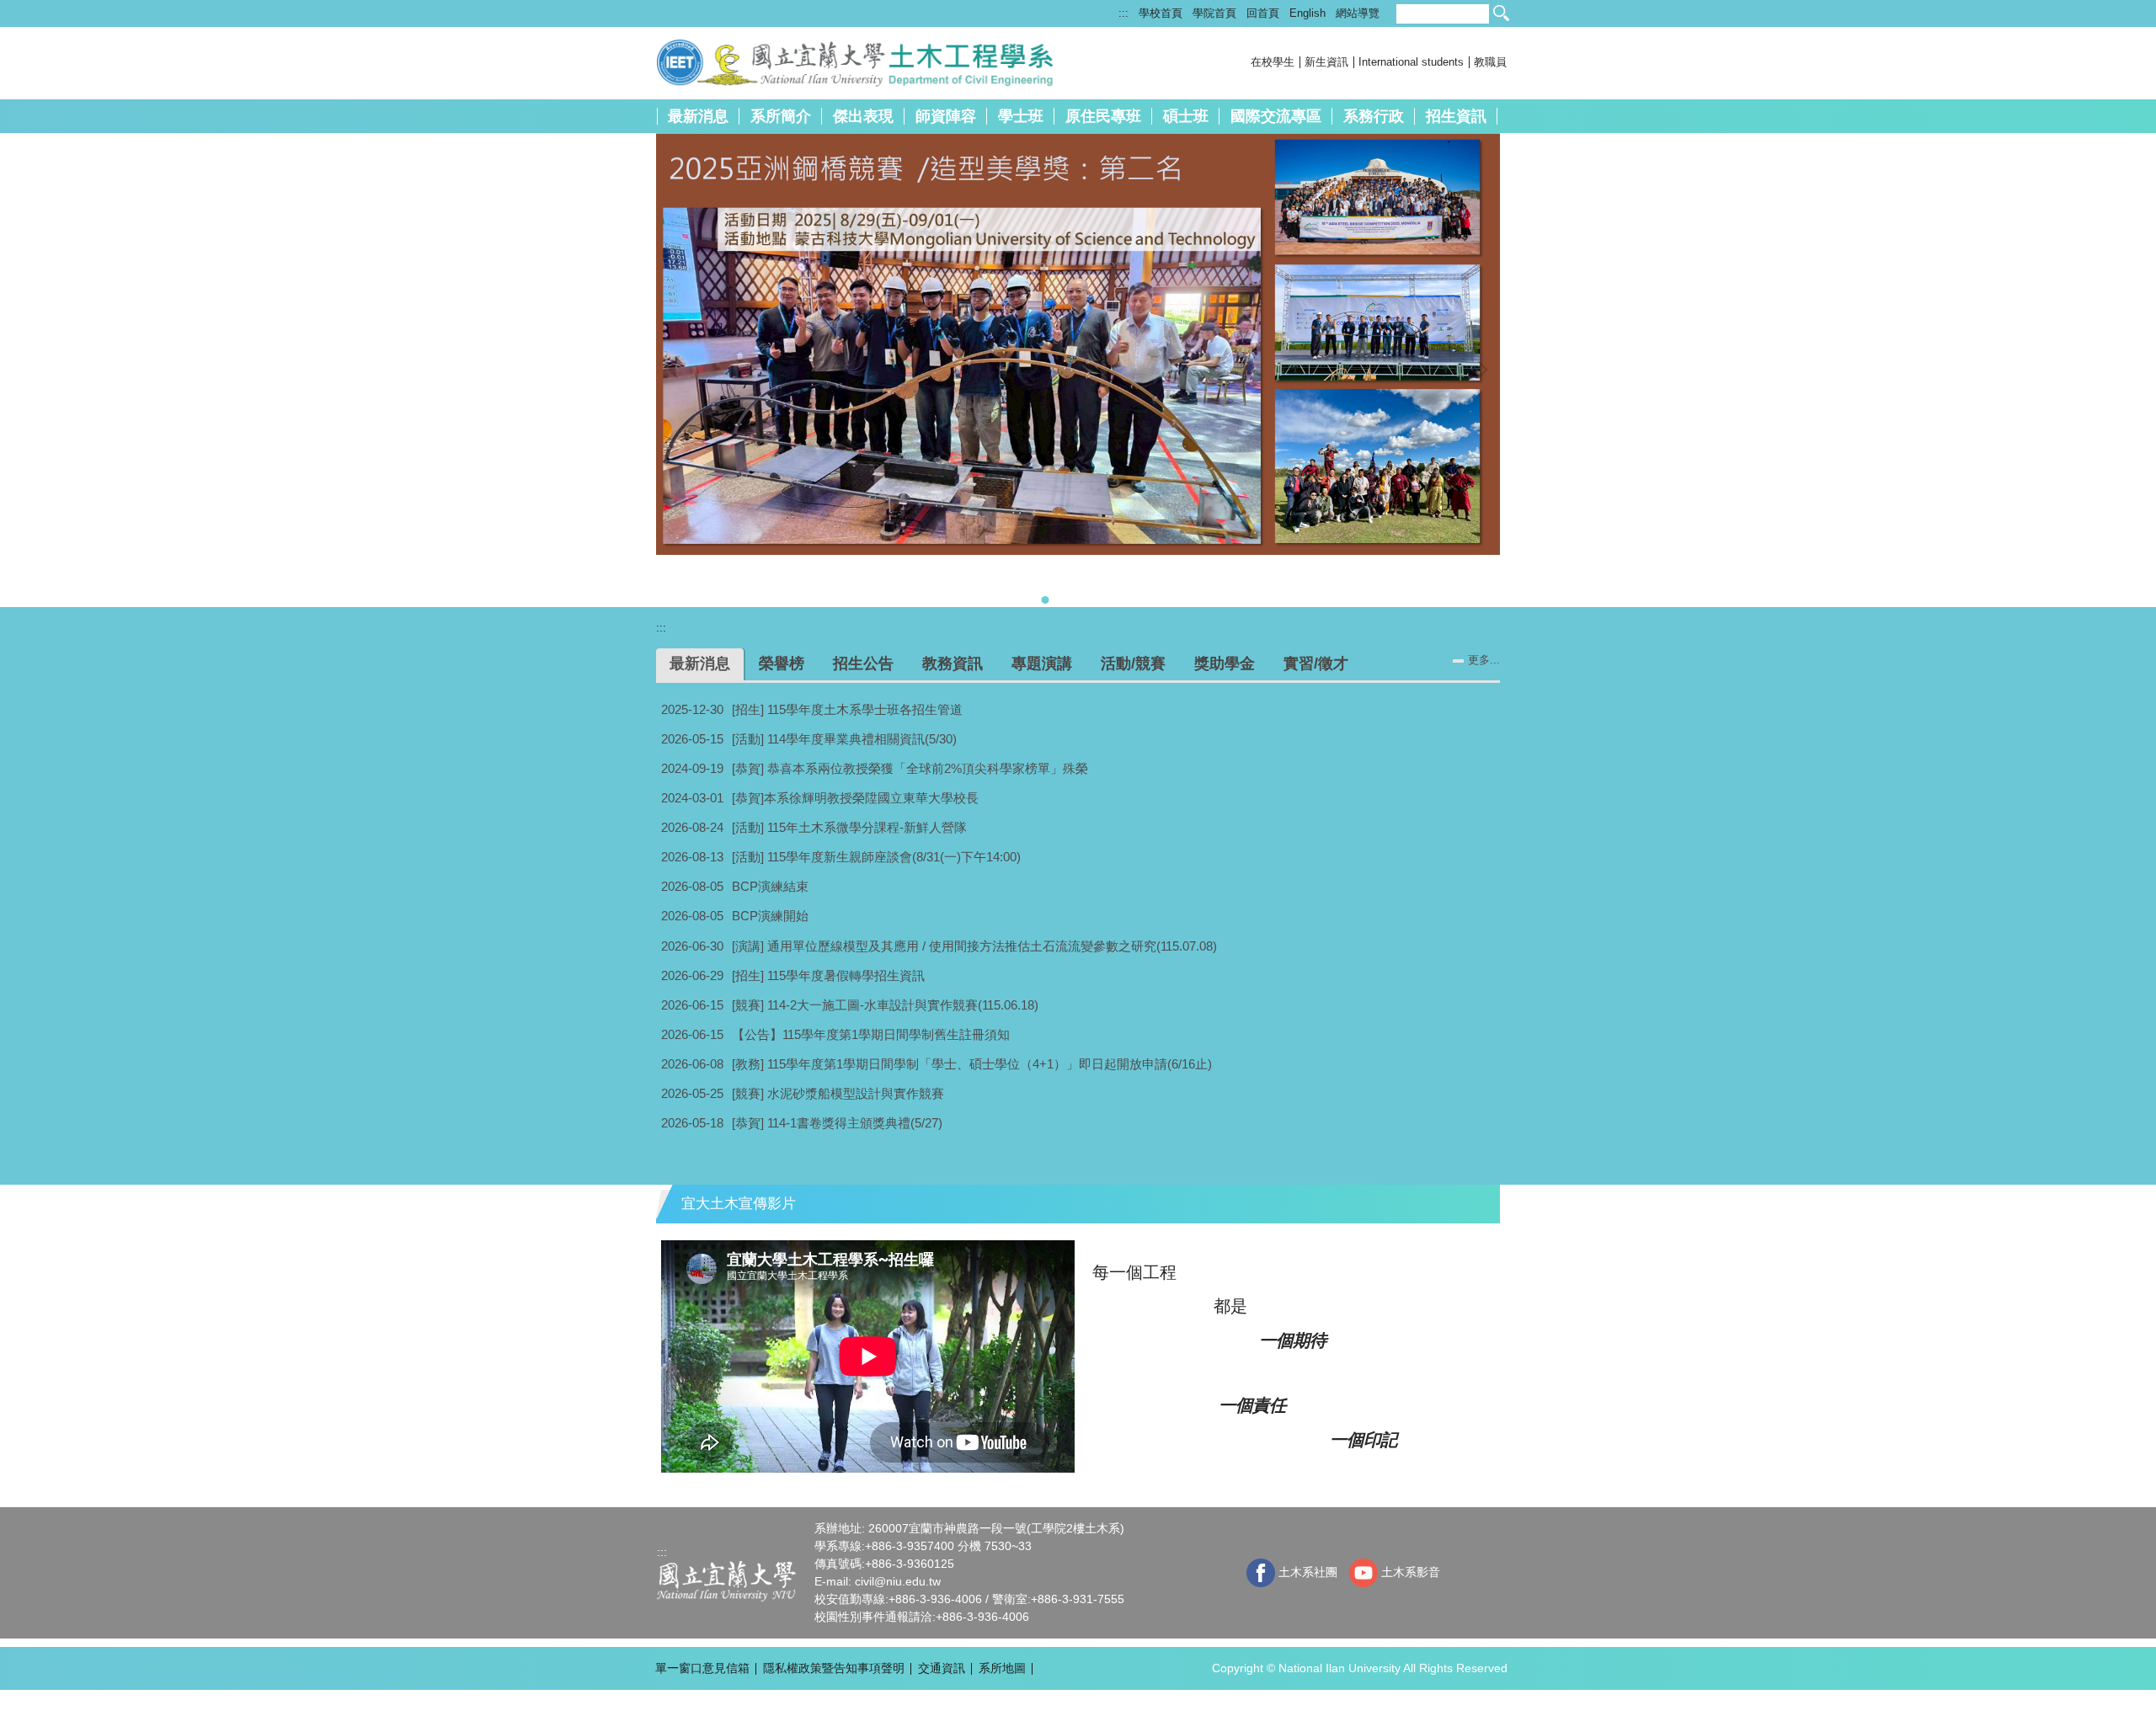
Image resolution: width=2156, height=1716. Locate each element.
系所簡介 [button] (781, 116)
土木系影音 (1409, 1572)
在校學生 (1273, 62)
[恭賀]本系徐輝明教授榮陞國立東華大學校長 (855, 798)
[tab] (991, 600)
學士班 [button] (1021, 116)
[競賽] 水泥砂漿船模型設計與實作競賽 (838, 1093)
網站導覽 (1358, 13)
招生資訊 (1456, 116)
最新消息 (698, 116)
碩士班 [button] (1186, 116)
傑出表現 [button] (863, 116)
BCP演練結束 (770, 886)
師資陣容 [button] (946, 116)
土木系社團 (1306, 1572)
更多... (1484, 660)
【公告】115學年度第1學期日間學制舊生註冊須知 (871, 1034)
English (1307, 13)
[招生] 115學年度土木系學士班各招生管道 (847, 709)
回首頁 (1263, 13)
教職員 (1490, 62)
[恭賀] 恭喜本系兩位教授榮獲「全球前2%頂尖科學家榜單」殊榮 (910, 768)
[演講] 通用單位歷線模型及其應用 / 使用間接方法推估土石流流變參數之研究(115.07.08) (974, 946)
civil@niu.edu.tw (898, 1581)
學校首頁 (1161, 13)
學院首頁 (1214, 13)
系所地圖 (1002, 1668)
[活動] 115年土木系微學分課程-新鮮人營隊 (849, 827)
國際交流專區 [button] (1276, 116)
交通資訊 (942, 1668)
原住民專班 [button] (1103, 116)
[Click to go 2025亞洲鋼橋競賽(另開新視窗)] (1078, 344)
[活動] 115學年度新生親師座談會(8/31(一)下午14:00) (876, 857)
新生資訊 (1326, 62)
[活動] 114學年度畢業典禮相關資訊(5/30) (844, 739)
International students (1411, 62)
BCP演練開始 (770, 916)
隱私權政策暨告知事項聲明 (834, 1668)
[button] (677, 370)
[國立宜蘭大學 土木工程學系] (878, 61)
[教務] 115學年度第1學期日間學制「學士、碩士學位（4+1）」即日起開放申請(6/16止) (972, 1064)
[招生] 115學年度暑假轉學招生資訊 (828, 975)
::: (1123, 13)
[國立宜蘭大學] (726, 1580)
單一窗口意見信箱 (702, 1668)
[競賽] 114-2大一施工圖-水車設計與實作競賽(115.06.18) (885, 1005)
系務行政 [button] (1374, 116)
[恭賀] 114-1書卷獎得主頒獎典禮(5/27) (837, 1123)
